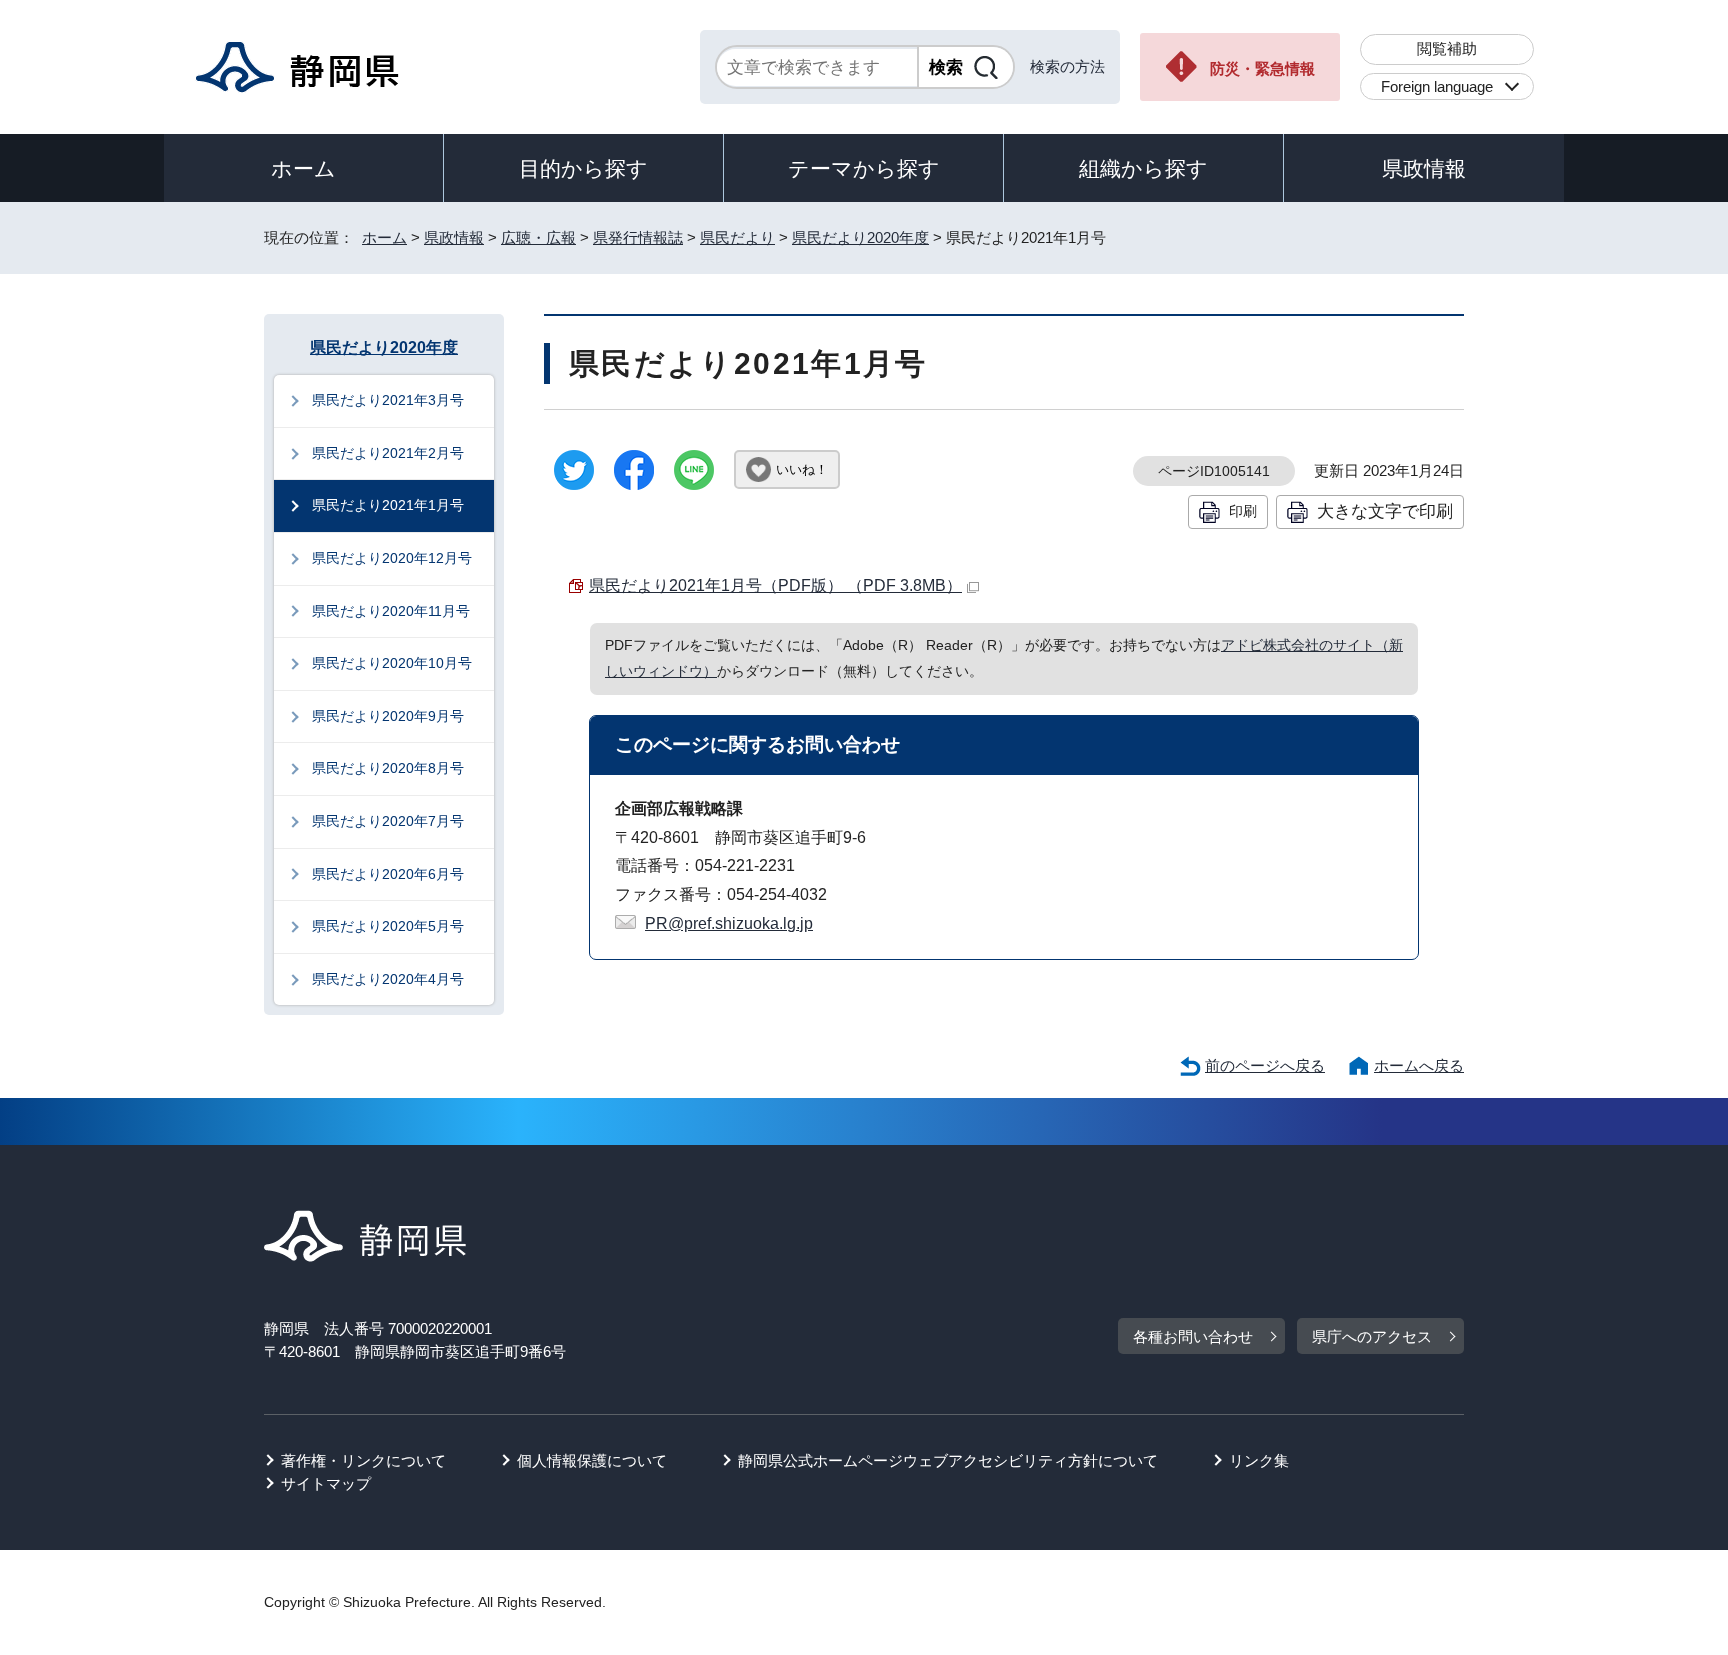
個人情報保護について (592, 1460)
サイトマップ (326, 1483)
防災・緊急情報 (1262, 68)
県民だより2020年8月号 (388, 768)
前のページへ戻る (1265, 1065)
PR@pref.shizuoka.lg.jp (729, 923)
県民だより (737, 237)
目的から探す (583, 168)
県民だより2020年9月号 (388, 716)
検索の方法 (1067, 66)
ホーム (303, 168)
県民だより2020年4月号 (388, 979)
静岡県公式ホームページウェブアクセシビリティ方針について (948, 1460)
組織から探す (1143, 168)
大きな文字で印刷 (1385, 511)
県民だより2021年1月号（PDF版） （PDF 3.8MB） (775, 585)
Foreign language (1437, 86)
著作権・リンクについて (363, 1460)
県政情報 (1424, 168)
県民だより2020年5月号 (388, 926)
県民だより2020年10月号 (392, 663)
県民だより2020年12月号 (392, 558)
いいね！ (802, 469)
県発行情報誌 (638, 237)
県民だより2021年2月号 (388, 453)
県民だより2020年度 (860, 237)
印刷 (1243, 511)
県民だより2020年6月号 (388, 874)
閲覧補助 (1447, 48)
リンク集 (1259, 1460)
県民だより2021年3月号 (388, 400)
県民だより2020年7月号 (388, 821)
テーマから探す (864, 168)
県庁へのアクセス (1372, 1336)
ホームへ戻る (1419, 1065)
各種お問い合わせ (1193, 1336)
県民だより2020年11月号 (391, 611)
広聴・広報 (538, 237)
